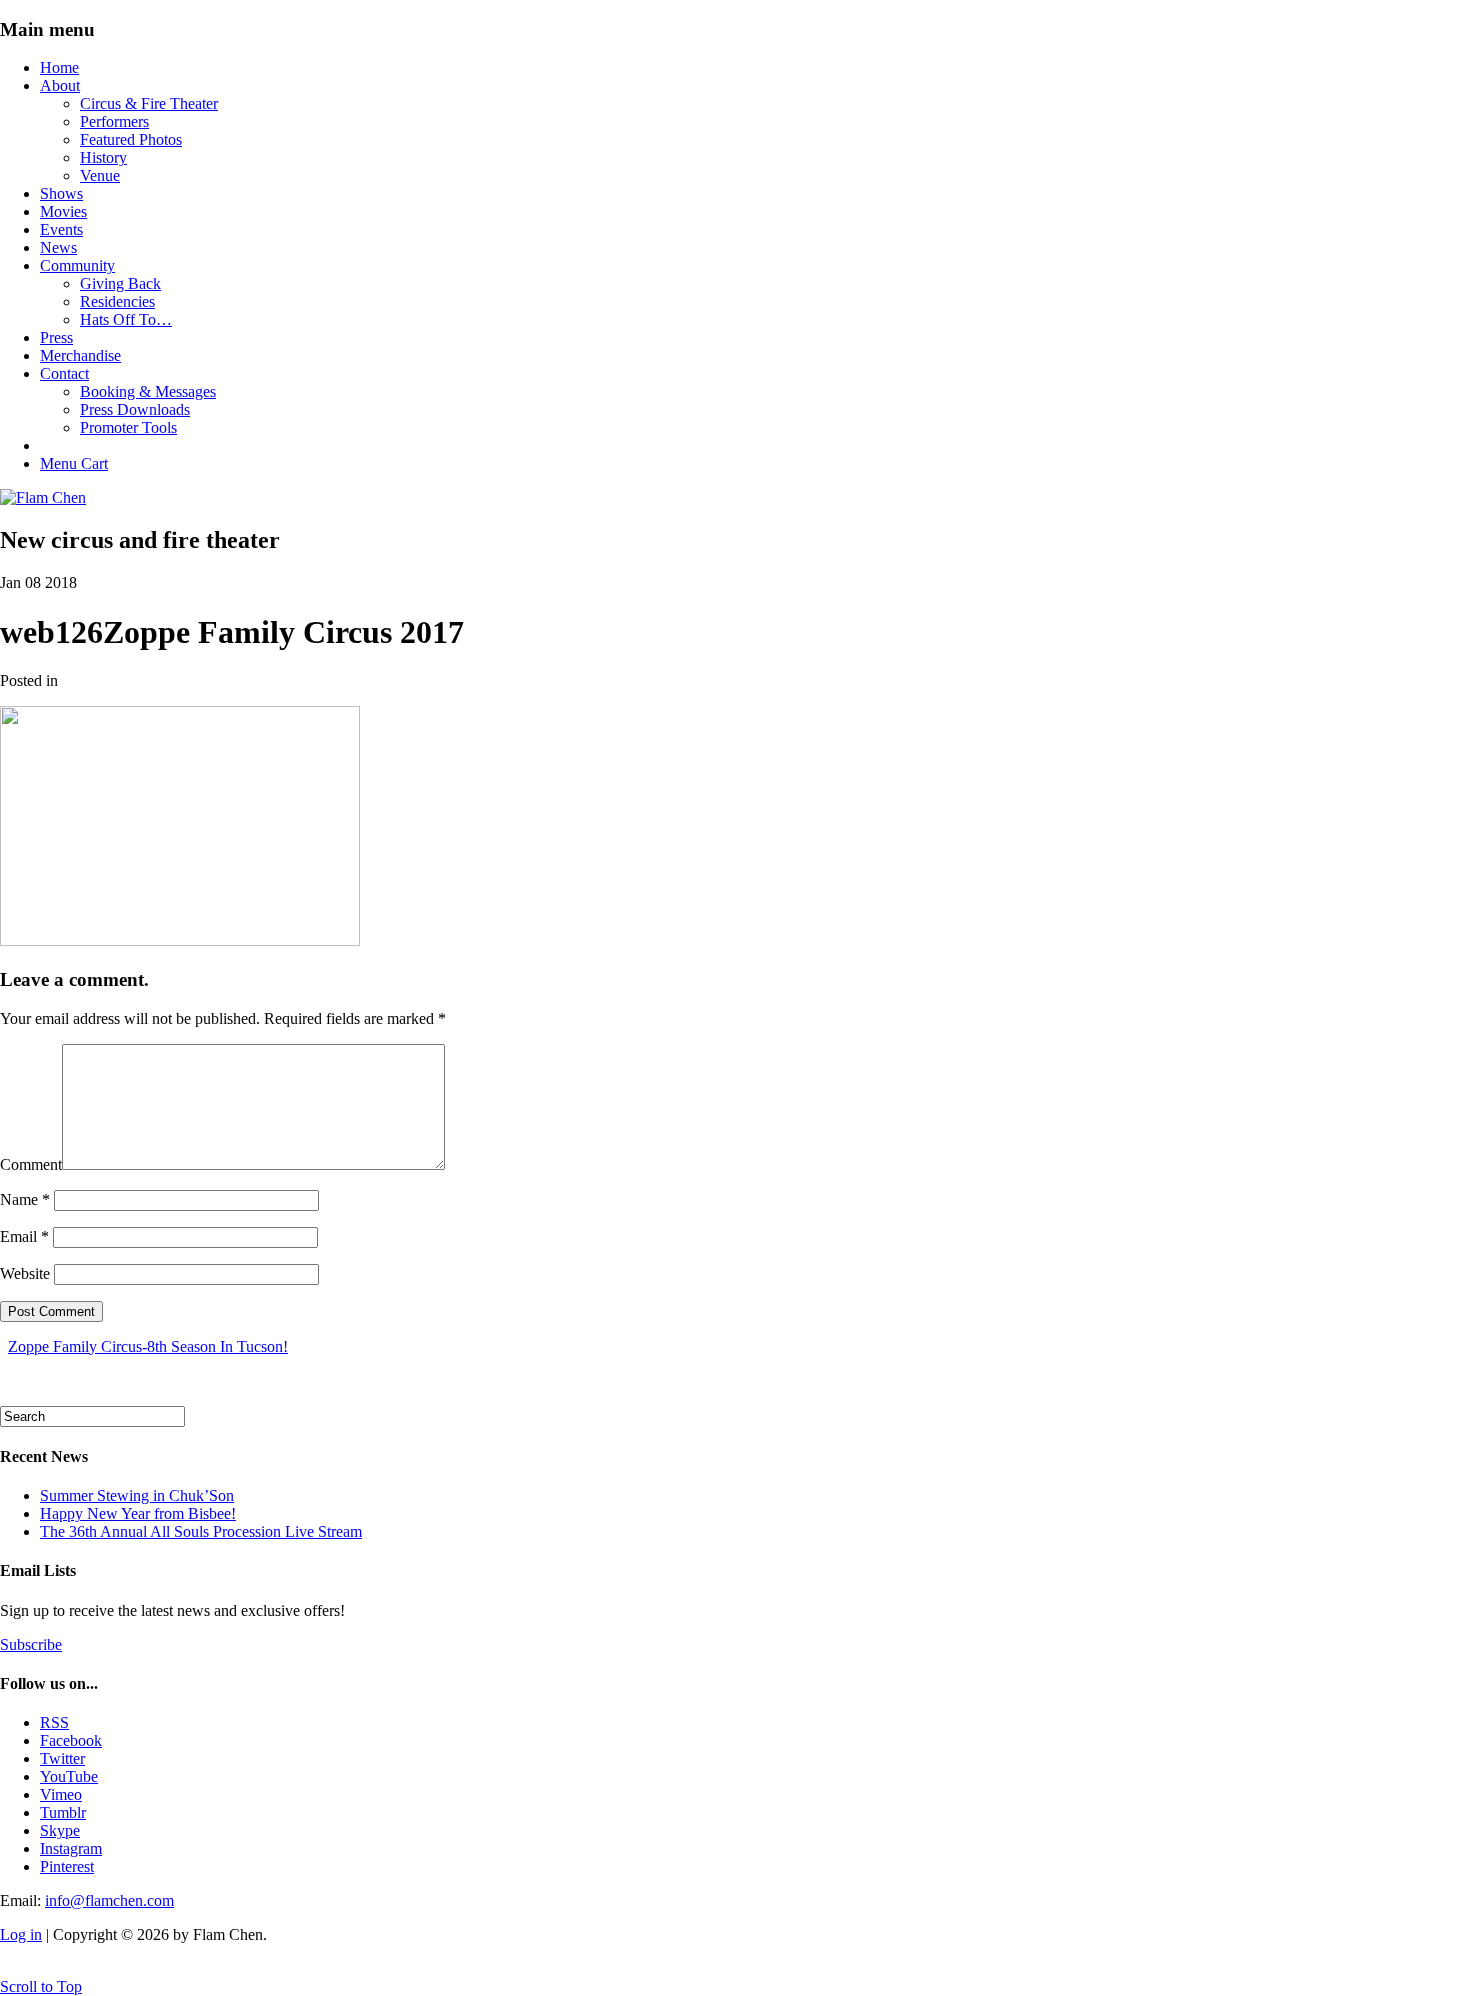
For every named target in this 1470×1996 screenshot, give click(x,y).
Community (77, 265)
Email (24, 1236)
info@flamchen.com (109, 1900)
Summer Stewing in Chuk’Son (137, 1495)
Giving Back (120, 283)
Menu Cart (74, 463)
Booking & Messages (148, 391)
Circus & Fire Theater (149, 103)
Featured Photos (131, 139)
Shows (61, 193)
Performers (114, 121)
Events (61, 229)
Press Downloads (135, 409)
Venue (100, 175)
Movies (63, 211)
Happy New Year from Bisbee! (138, 1513)
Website (25, 1273)
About (60, 85)
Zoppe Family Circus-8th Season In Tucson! (148, 1346)
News (58, 247)
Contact (64, 373)
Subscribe (31, 1644)
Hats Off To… (126, 319)
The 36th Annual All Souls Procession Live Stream (201, 1531)
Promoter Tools (128, 427)
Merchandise (80, 355)
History (103, 157)
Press (56, 337)
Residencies (117, 301)
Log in (21, 1934)
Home (59, 67)
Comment (31, 1164)
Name (25, 1199)
